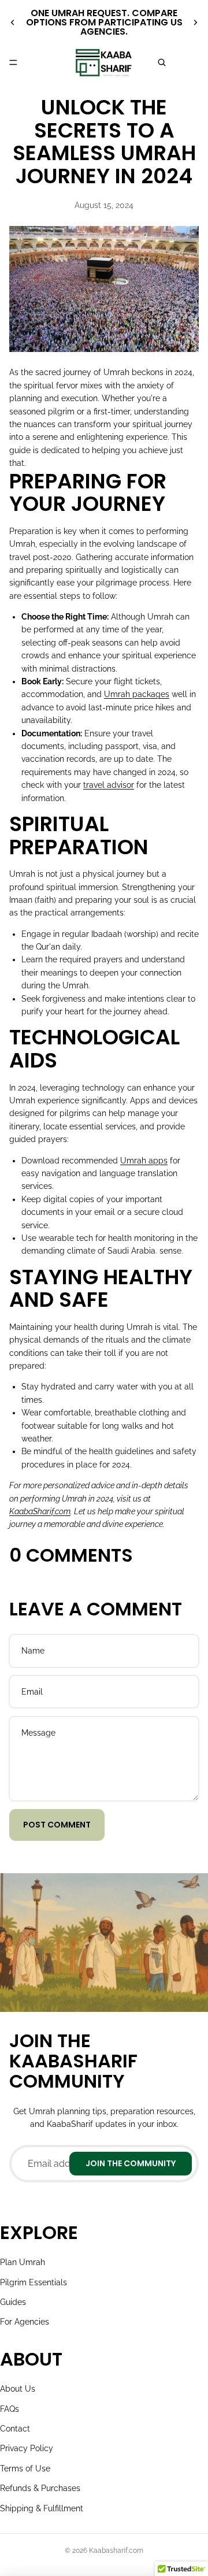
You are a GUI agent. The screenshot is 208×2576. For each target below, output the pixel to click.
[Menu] (13, 62)
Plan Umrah (23, 2262)
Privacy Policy (27, 2448)
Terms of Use (25, 2468)
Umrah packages (137, 694)
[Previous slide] (13, 23)
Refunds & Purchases (40, 2488)
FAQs (10, 2409)
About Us (18, 2389)
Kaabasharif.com (116, 2551)
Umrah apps (144, 1161)
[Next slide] (195, 23)
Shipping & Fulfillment (42, 2508)
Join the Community (131, 2163)
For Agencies (25, 2322)
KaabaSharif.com (40, 1511)
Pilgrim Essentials (34, 2282)
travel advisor (109, 785)
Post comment (57, 1825)
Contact (15, 2429)
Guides (13, 2302)
